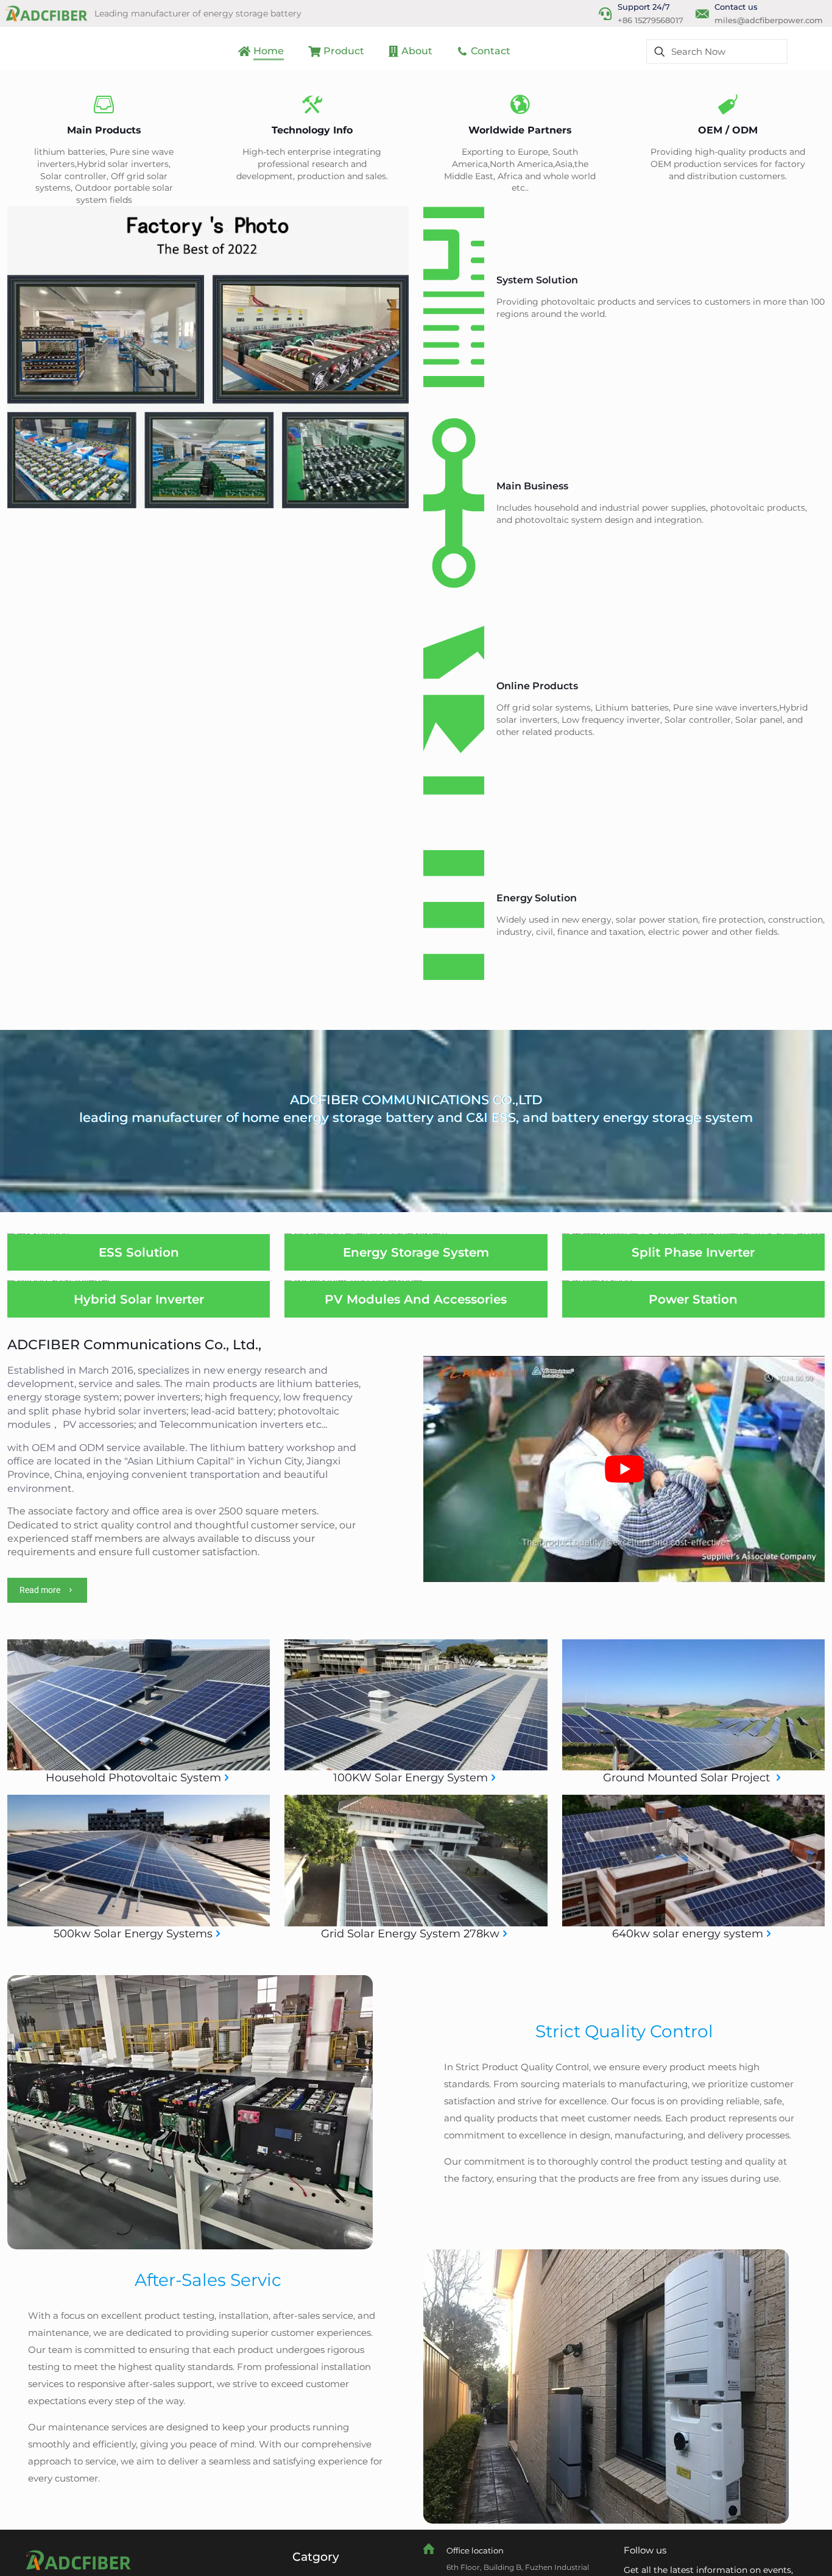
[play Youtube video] (624, 1469)
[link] (77, 2560)
